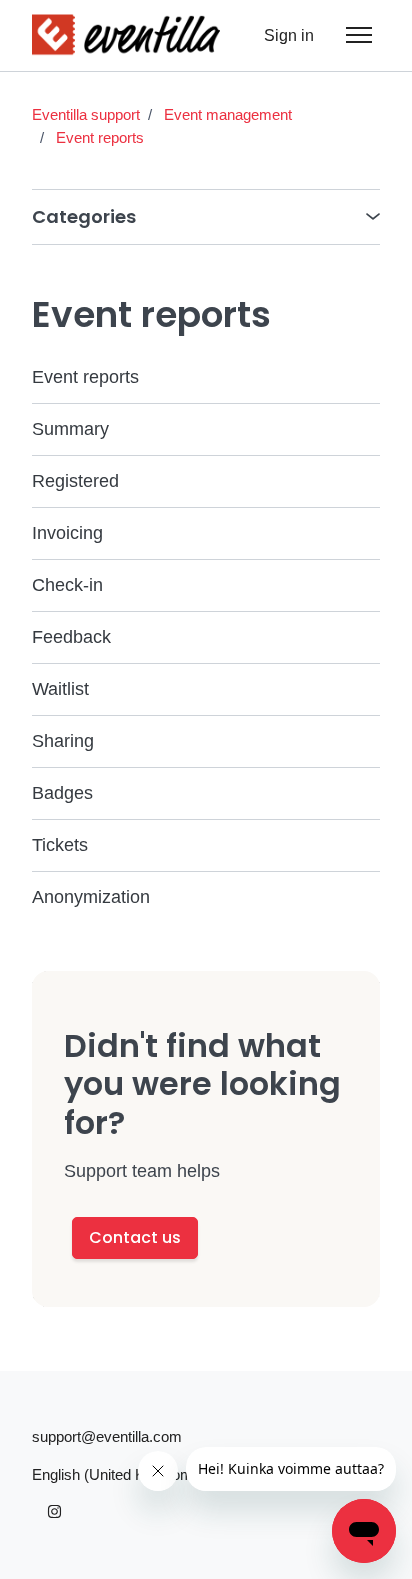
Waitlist (60, 689)
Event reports (100, 137)
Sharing (63, 741)
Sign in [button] (289, 35)
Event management (228, 114)
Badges (62, 793)
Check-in (67, 585)
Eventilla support (86, 114)
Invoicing (67, 533)
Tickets (60, 845)
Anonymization (91, 897)
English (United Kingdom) (117, 1474)
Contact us (135, 1237)
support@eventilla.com (107, 1436)
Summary (70, 429)
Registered (75, 481)
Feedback (71, 637)
